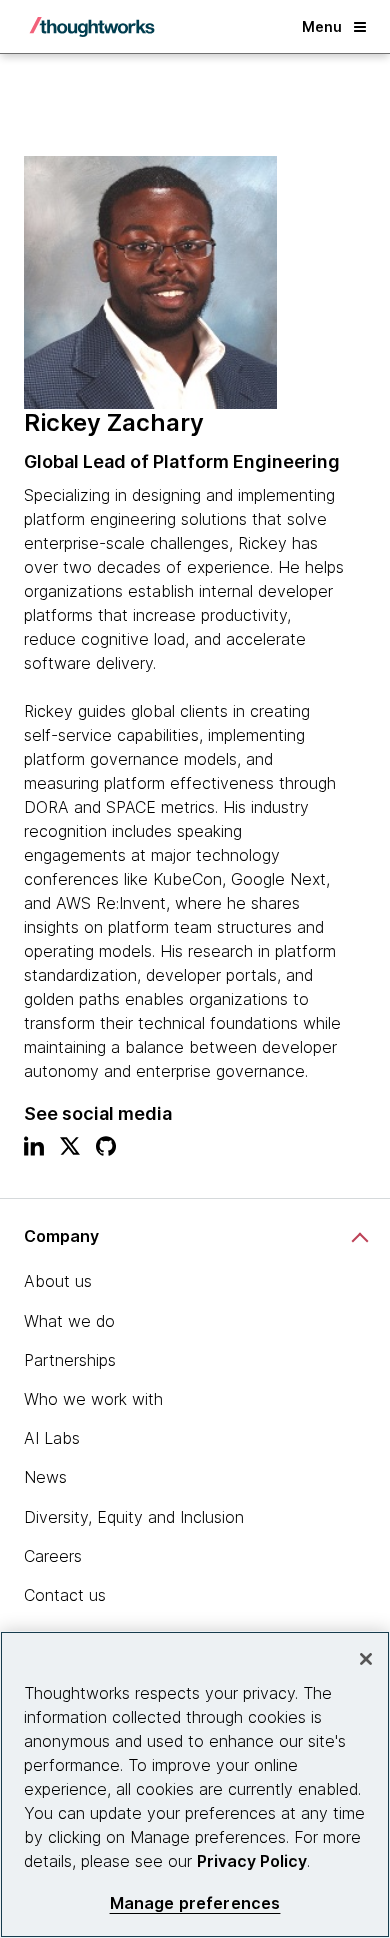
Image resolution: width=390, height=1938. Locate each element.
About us (58, 1281)
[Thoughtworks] (92, 27)
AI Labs (52, 1438)
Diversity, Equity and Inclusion (134, 1517)
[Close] (366, 1659)
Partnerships (70, 1360)
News (45, 1477)
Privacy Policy (252, 1861)
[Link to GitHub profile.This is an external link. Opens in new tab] (106, 1151)
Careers (53, 1556)
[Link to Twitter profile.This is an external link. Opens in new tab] (70, 1151)
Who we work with (93, 1399)
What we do (69, 1321)
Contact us (65, 1595)
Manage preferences (195, 1903)
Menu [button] (322, 26)
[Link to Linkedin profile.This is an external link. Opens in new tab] (34, 1151)
